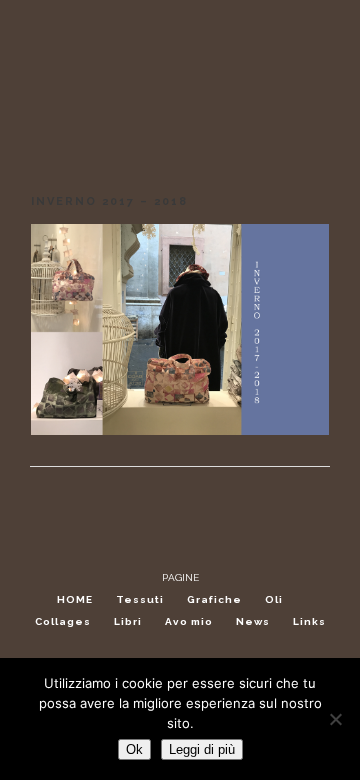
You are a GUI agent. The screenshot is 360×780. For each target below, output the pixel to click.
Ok (134, 749)
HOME (75, 599)
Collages (63, 621)
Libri (128, 621)
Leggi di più (202, 749)
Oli (274, 599)
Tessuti (140, 599)
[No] (335, 719)
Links (309, 621)
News (253, 621)
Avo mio (189, 621)
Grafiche (214, 599)
